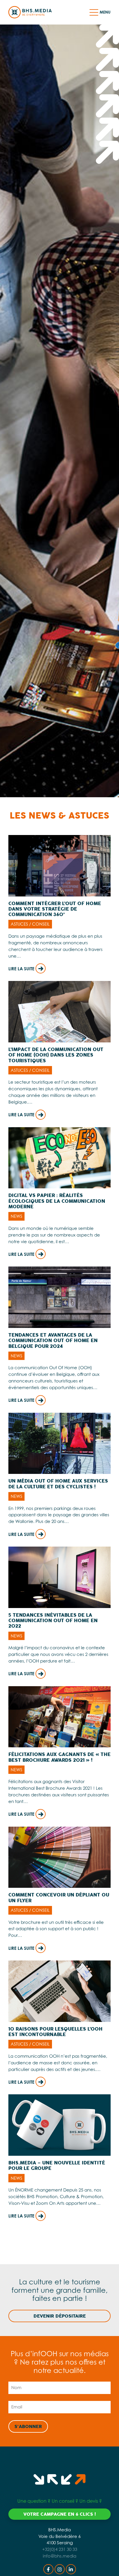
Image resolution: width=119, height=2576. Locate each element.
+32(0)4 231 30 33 (60, 2549)
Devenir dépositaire (60, 2316)
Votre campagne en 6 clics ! (60, 2514)
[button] (94, 12)
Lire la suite (22, 969)
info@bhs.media (59, 2556)
